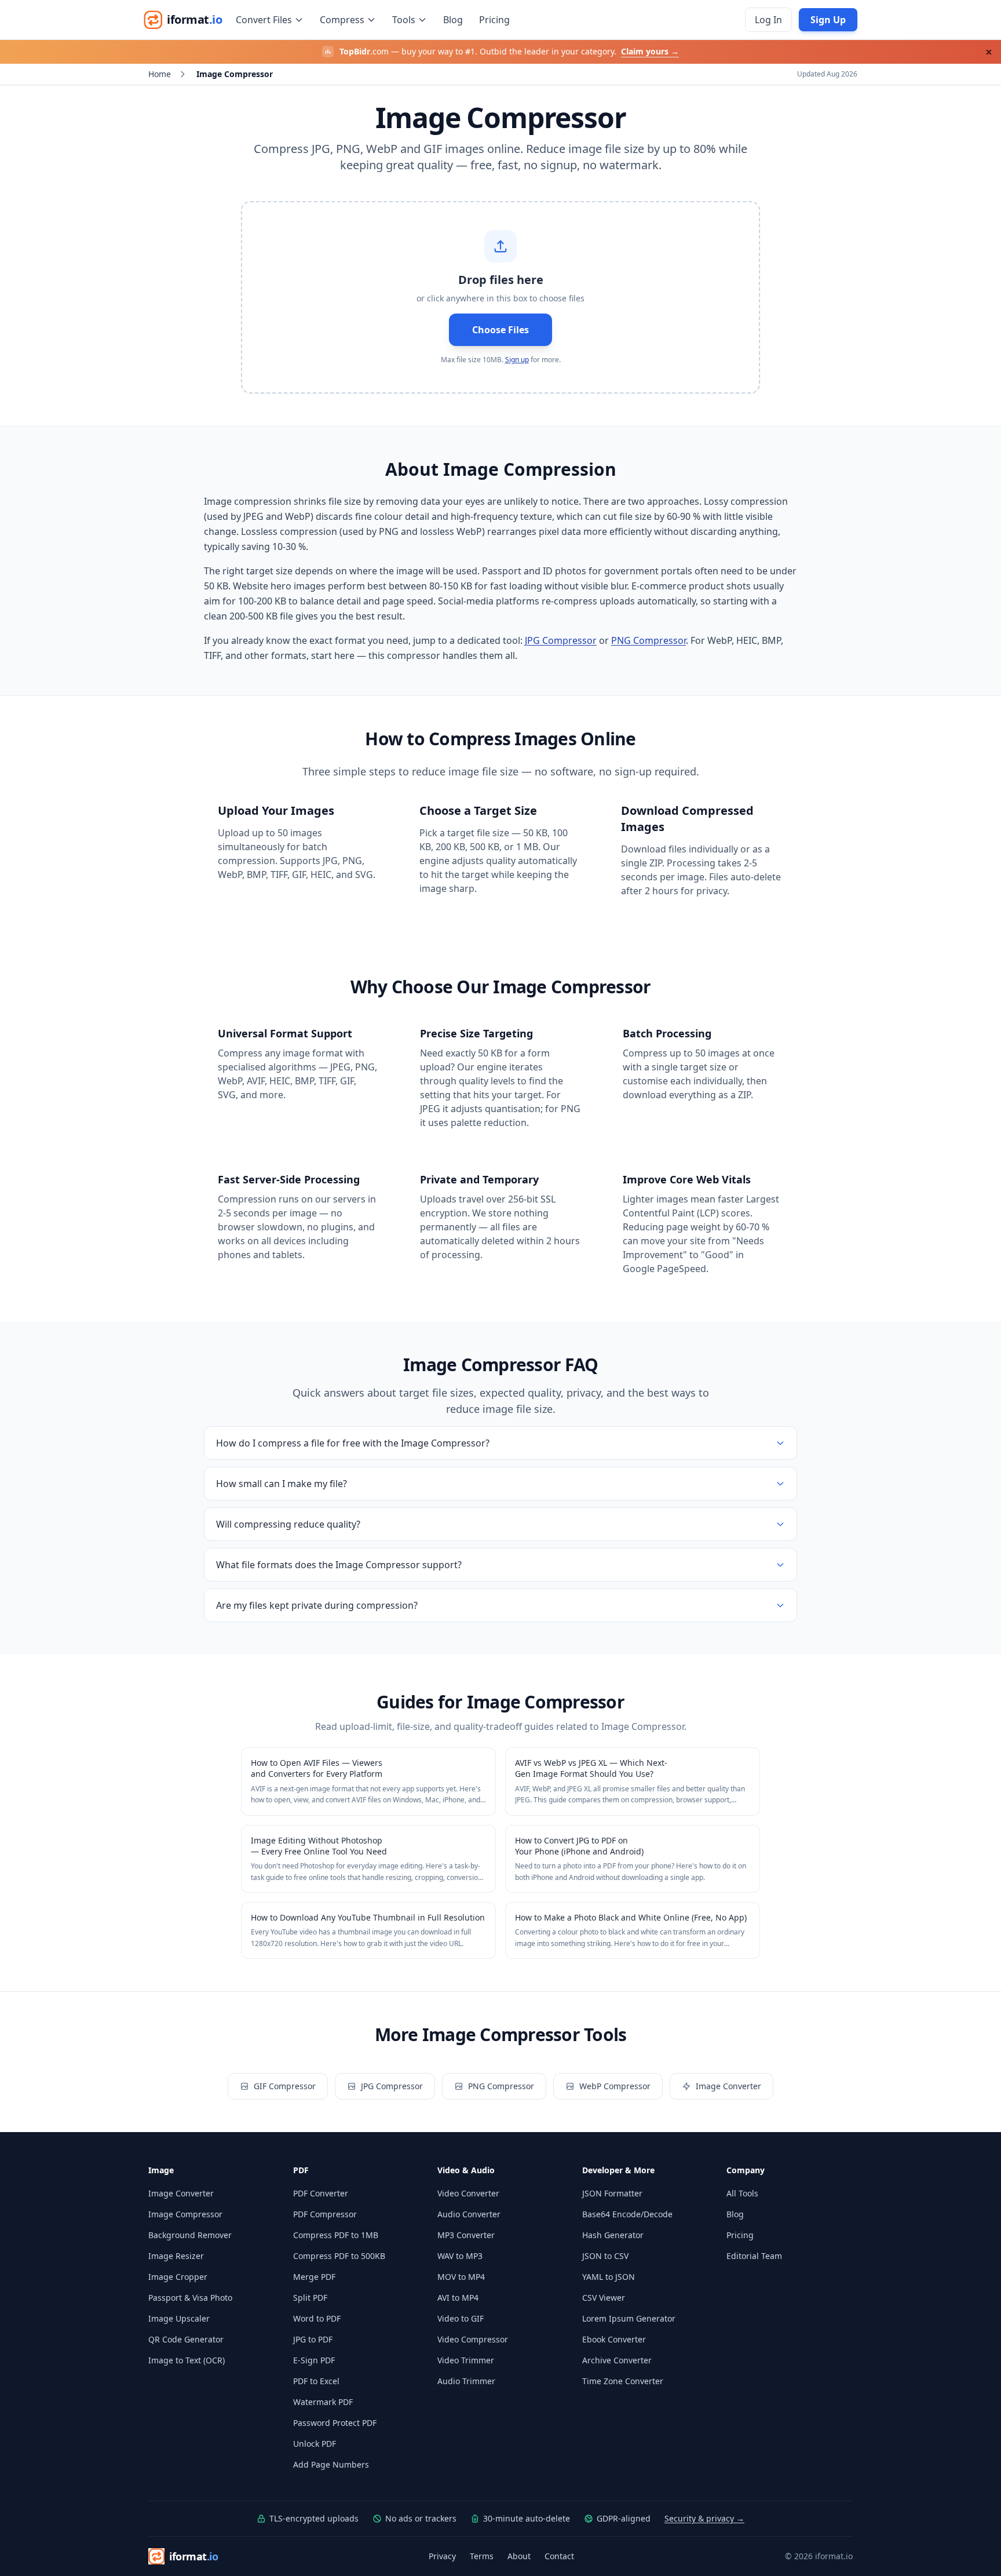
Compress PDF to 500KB (339, 2256)
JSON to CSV (605, 2256)
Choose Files (500, 330)
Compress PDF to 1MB (336, 2235)
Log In (768, 20)
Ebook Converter (614, 2339)
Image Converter (728, 2086)
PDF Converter (321, 2193)
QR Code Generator (186, 2339)
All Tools (742, 2193)
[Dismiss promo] (989, 52)
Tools (404, 20)
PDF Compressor (325, 2214)
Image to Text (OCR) (187, 2360)
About (519, 2556)
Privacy (442, 2556)
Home (160, 74)
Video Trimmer (466, 2360)
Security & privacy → (704, 2518)
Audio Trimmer (466, 2381)
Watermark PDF (323, 2402)
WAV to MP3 (460, 2256)
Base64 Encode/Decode (627, 2214)
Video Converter (468, 2193)
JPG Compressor (561, 640)
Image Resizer (176, 2256)
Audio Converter (469, 2214)
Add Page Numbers (331, 2464)
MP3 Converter (466, 2235)
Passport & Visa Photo (190, 2298)
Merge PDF (314, 2277)
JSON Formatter (612, 2193)
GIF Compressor (285, 2086)
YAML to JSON (609, 2277)
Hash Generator (613, 2235)
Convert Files (264, 20)
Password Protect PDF (335, 2423)
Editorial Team (754, 2256)
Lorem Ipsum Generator (629, 2318)
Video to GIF (461, 2318)
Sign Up (828, 20)
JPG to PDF (313, 2339)
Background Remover (190, 2235)
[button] (500, 297)
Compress (342, 20)
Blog (453, 20)
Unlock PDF (315, 2444)
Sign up (517, 360)
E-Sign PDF (314, 2360)
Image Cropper (178, 2277)
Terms (482, 2556)
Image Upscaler (179, 2318)
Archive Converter (617, 2360)
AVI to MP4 (458, 2298)
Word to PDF (317, 2318)
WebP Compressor (615, 2086)
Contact (559, 2556)
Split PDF (310, 2298)
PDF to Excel (316, 2381)
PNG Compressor (649, 640)
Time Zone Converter (623, 2381)
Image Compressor (185, 2214)
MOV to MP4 (461, 2277)
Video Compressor (473, 2339)
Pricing (494, 20)
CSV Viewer (604, 2298)
